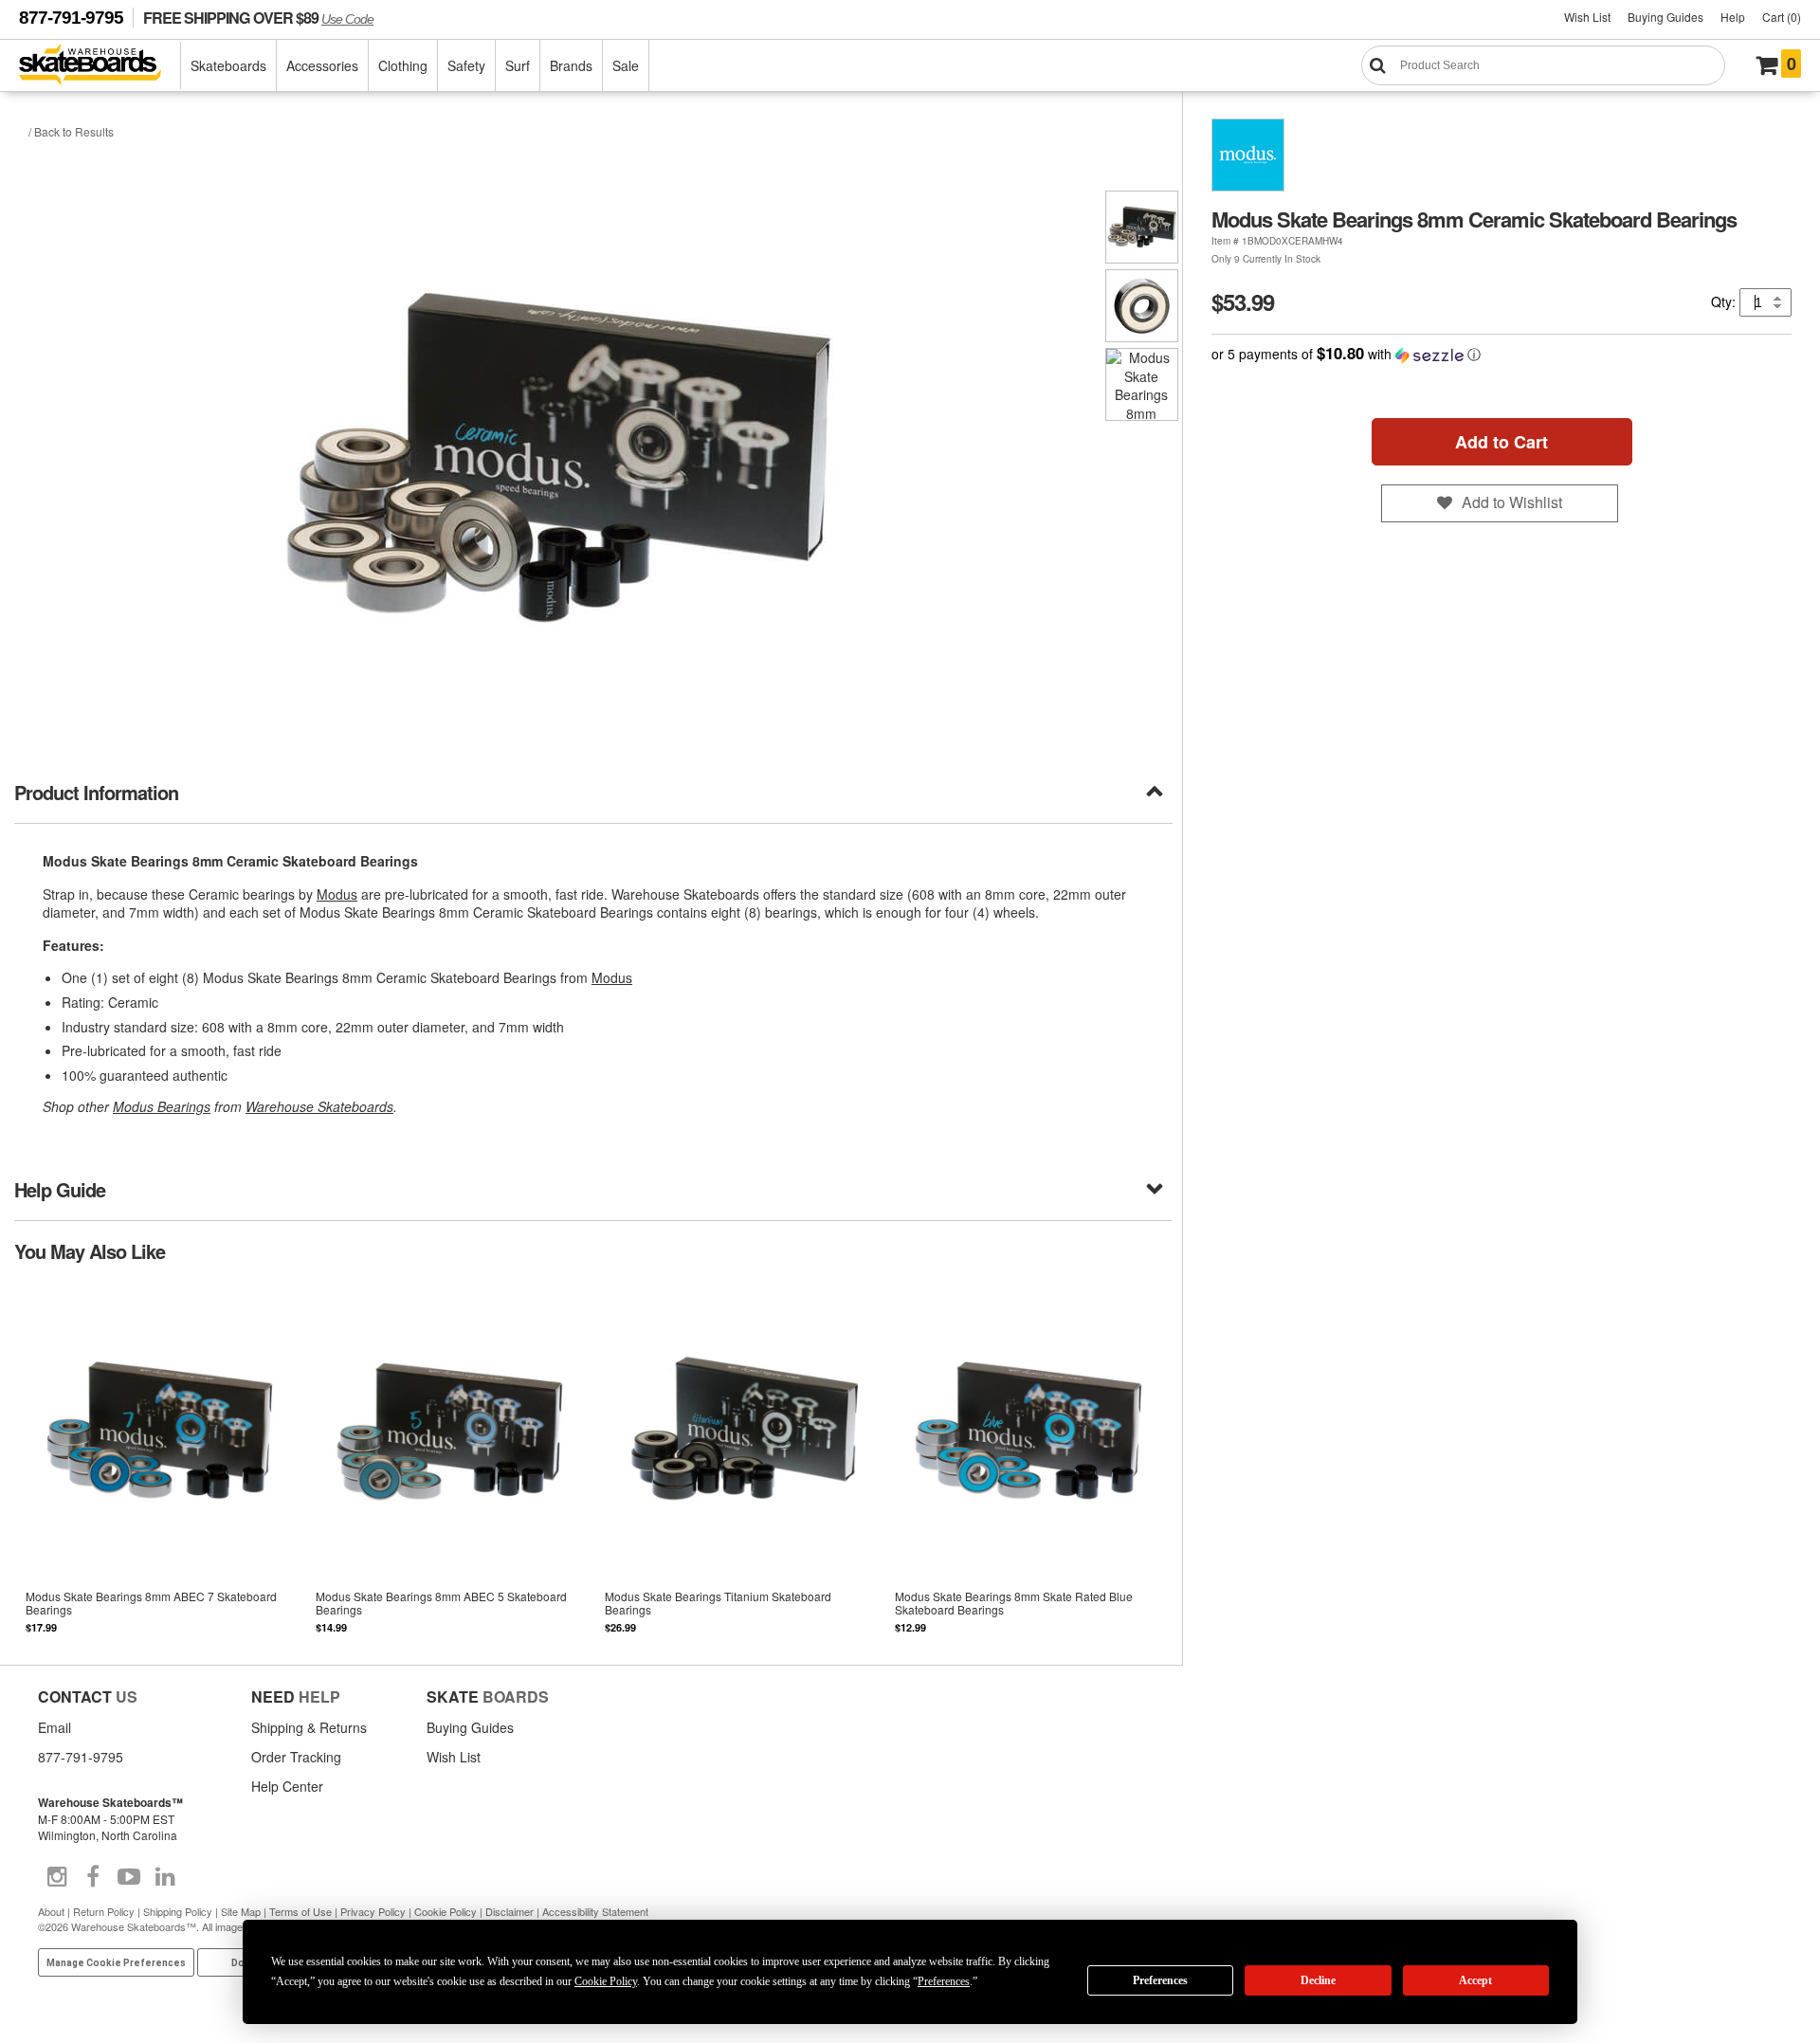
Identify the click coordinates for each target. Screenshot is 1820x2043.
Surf (518, 65)
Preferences (1160, 1980)
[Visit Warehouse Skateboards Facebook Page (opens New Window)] (93, 1877)
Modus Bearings (162, 1106)
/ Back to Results (71, 131)
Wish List (1587, 17)
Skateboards (228, 65)
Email (55, 1727)
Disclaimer (510, 1911)
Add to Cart (1501, 442)
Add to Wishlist (1512, 502)
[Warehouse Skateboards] (100, 66)
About (51, 1911)
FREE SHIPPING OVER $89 (258, 18)
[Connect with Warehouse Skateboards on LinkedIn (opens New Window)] (165, 1877)
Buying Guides (1665, 17)
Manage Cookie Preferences (116, 1963)
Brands (571, 65)
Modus (337, 894)
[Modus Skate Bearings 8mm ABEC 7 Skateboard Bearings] (159, 1462)
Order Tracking (296, 1757)
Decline (1318, 1980)
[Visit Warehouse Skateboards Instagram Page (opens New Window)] (57, 1877)
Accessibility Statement (595, 1911)
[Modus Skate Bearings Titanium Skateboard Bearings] (738, 1462)
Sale (626, 65)
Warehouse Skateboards (319, 1106)
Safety (466, 65)
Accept (1475, 1980)
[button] (1501, 354)
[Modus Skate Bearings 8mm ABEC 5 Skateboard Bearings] (449, 1462)
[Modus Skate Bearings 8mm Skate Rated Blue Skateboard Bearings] (1028, 1462)
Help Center (287, 1786)
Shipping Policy (178, 1911)
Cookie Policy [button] (606, 1981)
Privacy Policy (373, 1911)
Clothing (403, 65)
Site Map (241, 1911)
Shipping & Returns (309, 1727)
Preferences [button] (944, 1981)
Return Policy (104, 1911)
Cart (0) (1782, 17)
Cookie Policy (446, 1911)
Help (1733, 17)
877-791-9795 (71, 18)
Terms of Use (300, 1911)
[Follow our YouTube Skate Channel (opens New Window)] (129, 1877)
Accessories (322, 65)
